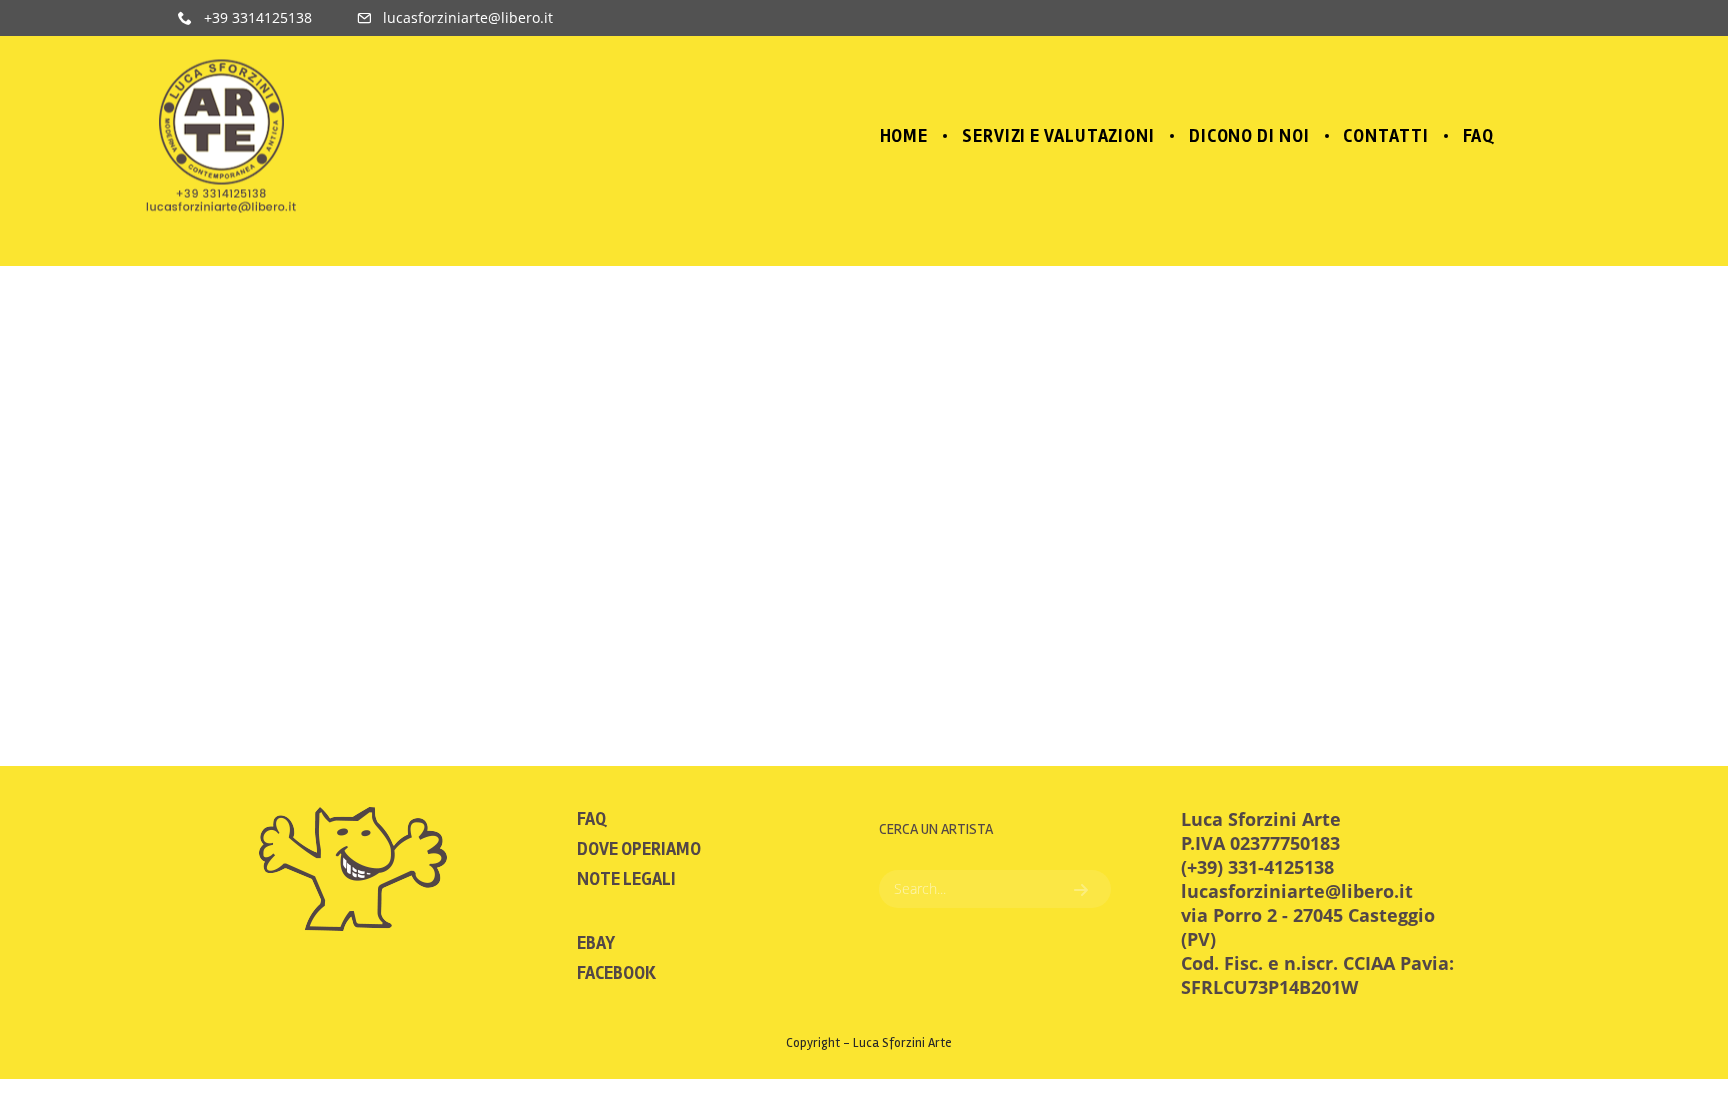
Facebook (616, 973)
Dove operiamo (639, 849)
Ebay (596, 943)
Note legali (626, 879)
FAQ (591, 819)
